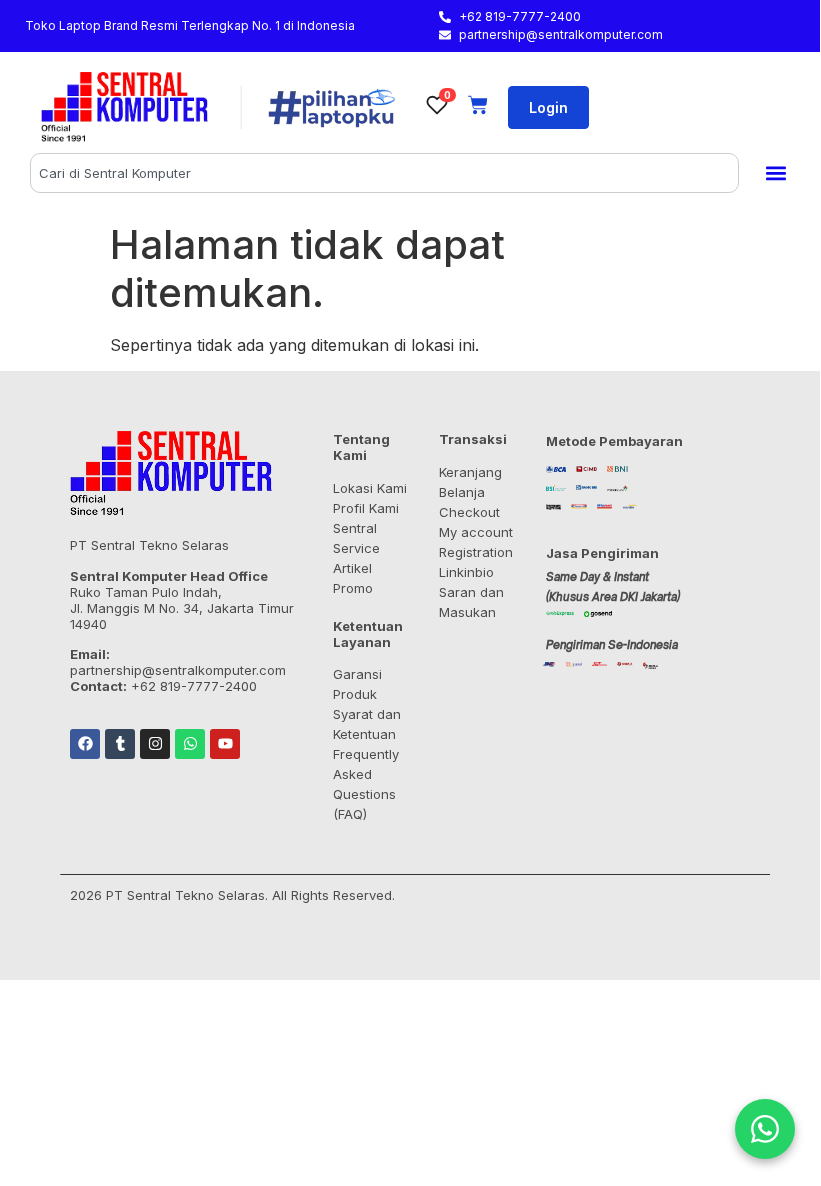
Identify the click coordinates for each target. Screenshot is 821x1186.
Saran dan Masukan (471, 602)
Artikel (352, 568)
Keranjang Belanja (470, 482)
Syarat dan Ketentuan (367, 724)
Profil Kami (366, 508)
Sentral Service (356, 538)
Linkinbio (466, 572)
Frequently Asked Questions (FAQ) (366, 784)
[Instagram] (155, 744)
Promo (353, 588)
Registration (476, 552)
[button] (775, 173)
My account (476, 532)
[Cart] (478, 105)
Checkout (469, 512)
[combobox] (384, 173)
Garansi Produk (357, 684)
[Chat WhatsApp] (765, 1129)
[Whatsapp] (190, 744)
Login (548, 107)
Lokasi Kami (370, 488)
